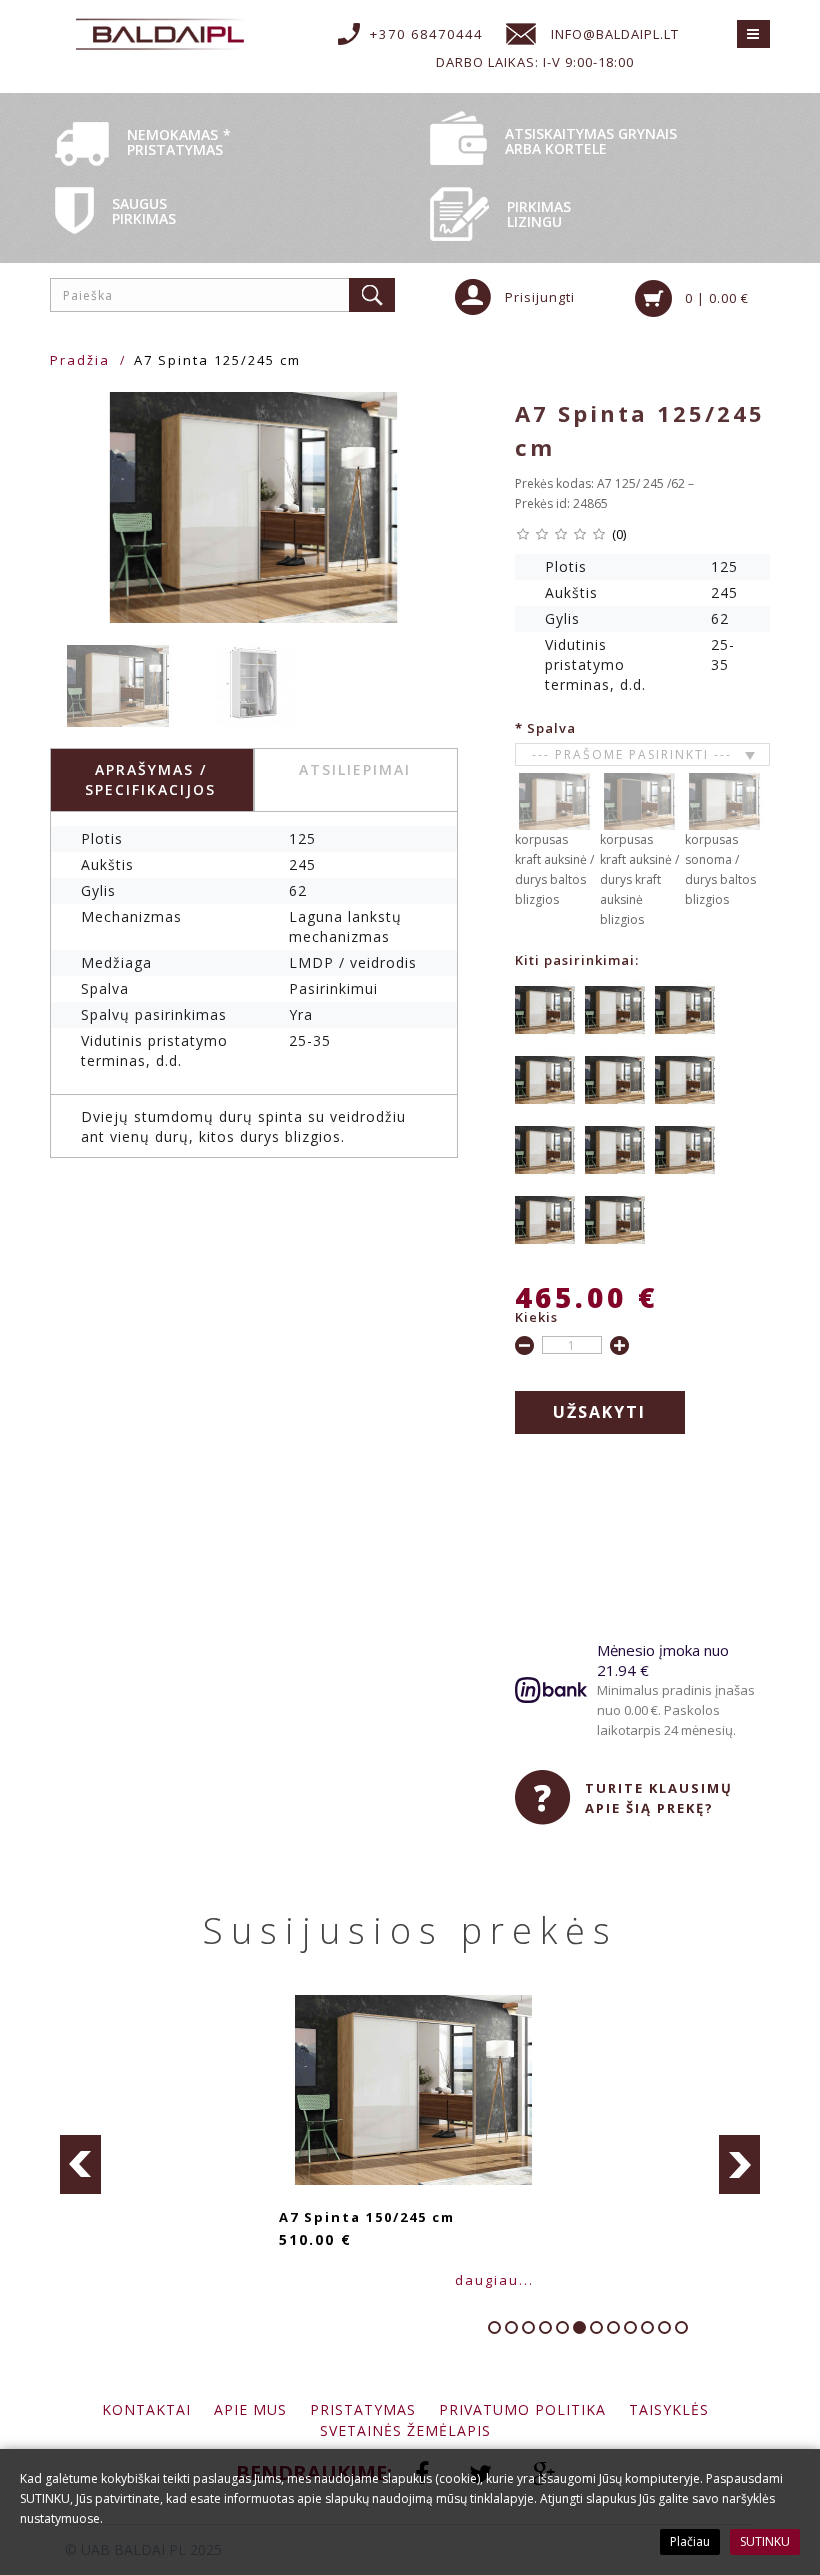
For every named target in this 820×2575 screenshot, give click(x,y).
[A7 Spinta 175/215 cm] (685, 1078)
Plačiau (690, 2541)
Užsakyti (599, 1412)
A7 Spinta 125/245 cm (217, 360)
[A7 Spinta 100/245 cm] (615, 1008)
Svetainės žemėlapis (405, 2430)
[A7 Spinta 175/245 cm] (545, 1148)
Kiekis (536, 1317)
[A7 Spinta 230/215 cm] (545, 1218)
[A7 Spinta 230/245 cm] (615, 1218)
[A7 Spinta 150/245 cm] (615, 1078)
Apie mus (250, 2409)
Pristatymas (363, 2409)
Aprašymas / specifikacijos (150, 779)
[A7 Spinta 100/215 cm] (545, 1008)
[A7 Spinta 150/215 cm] (545, 1078)
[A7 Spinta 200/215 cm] (615, 1148)
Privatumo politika (522, 2409)
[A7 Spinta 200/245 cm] (685, 1148)
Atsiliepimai (355, 769)
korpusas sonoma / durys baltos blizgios (720, 869)
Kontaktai (146, 2409)
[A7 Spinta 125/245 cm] (254, 507)
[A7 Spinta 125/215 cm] (685, 1008)
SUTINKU (765, 2541)
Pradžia (80, 360)
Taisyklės (669, 2409)
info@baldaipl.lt (615, 34)
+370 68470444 (426, 34)
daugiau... (589, 2280)
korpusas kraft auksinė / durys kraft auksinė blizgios (639, 879)
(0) (619, 534)
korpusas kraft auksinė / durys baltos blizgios (554, 869)
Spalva (551, 728)
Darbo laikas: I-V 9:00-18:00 (535, 62)
